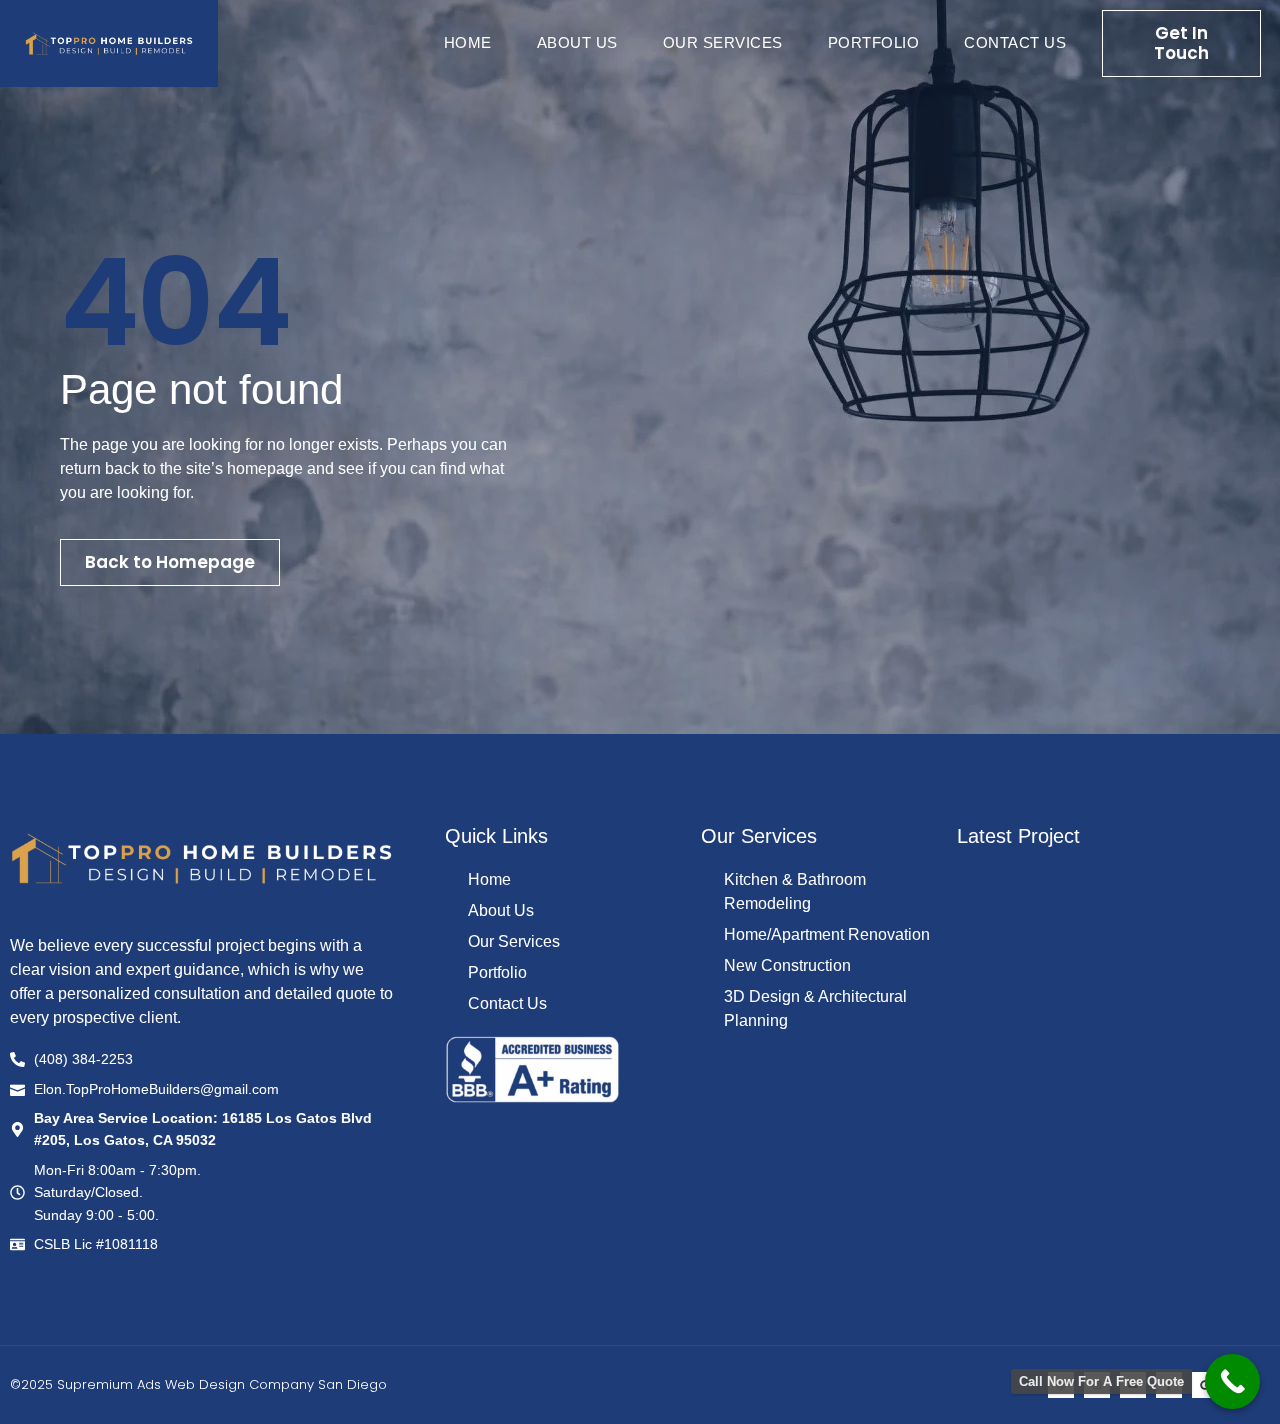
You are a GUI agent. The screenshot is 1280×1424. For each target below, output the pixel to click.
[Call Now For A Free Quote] (1232, 1381)
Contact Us (1015, 42)
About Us (577, 42)
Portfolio (874, 42)
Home (468, 42)
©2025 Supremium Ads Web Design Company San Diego (198, 1384)
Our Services (723, 42)
